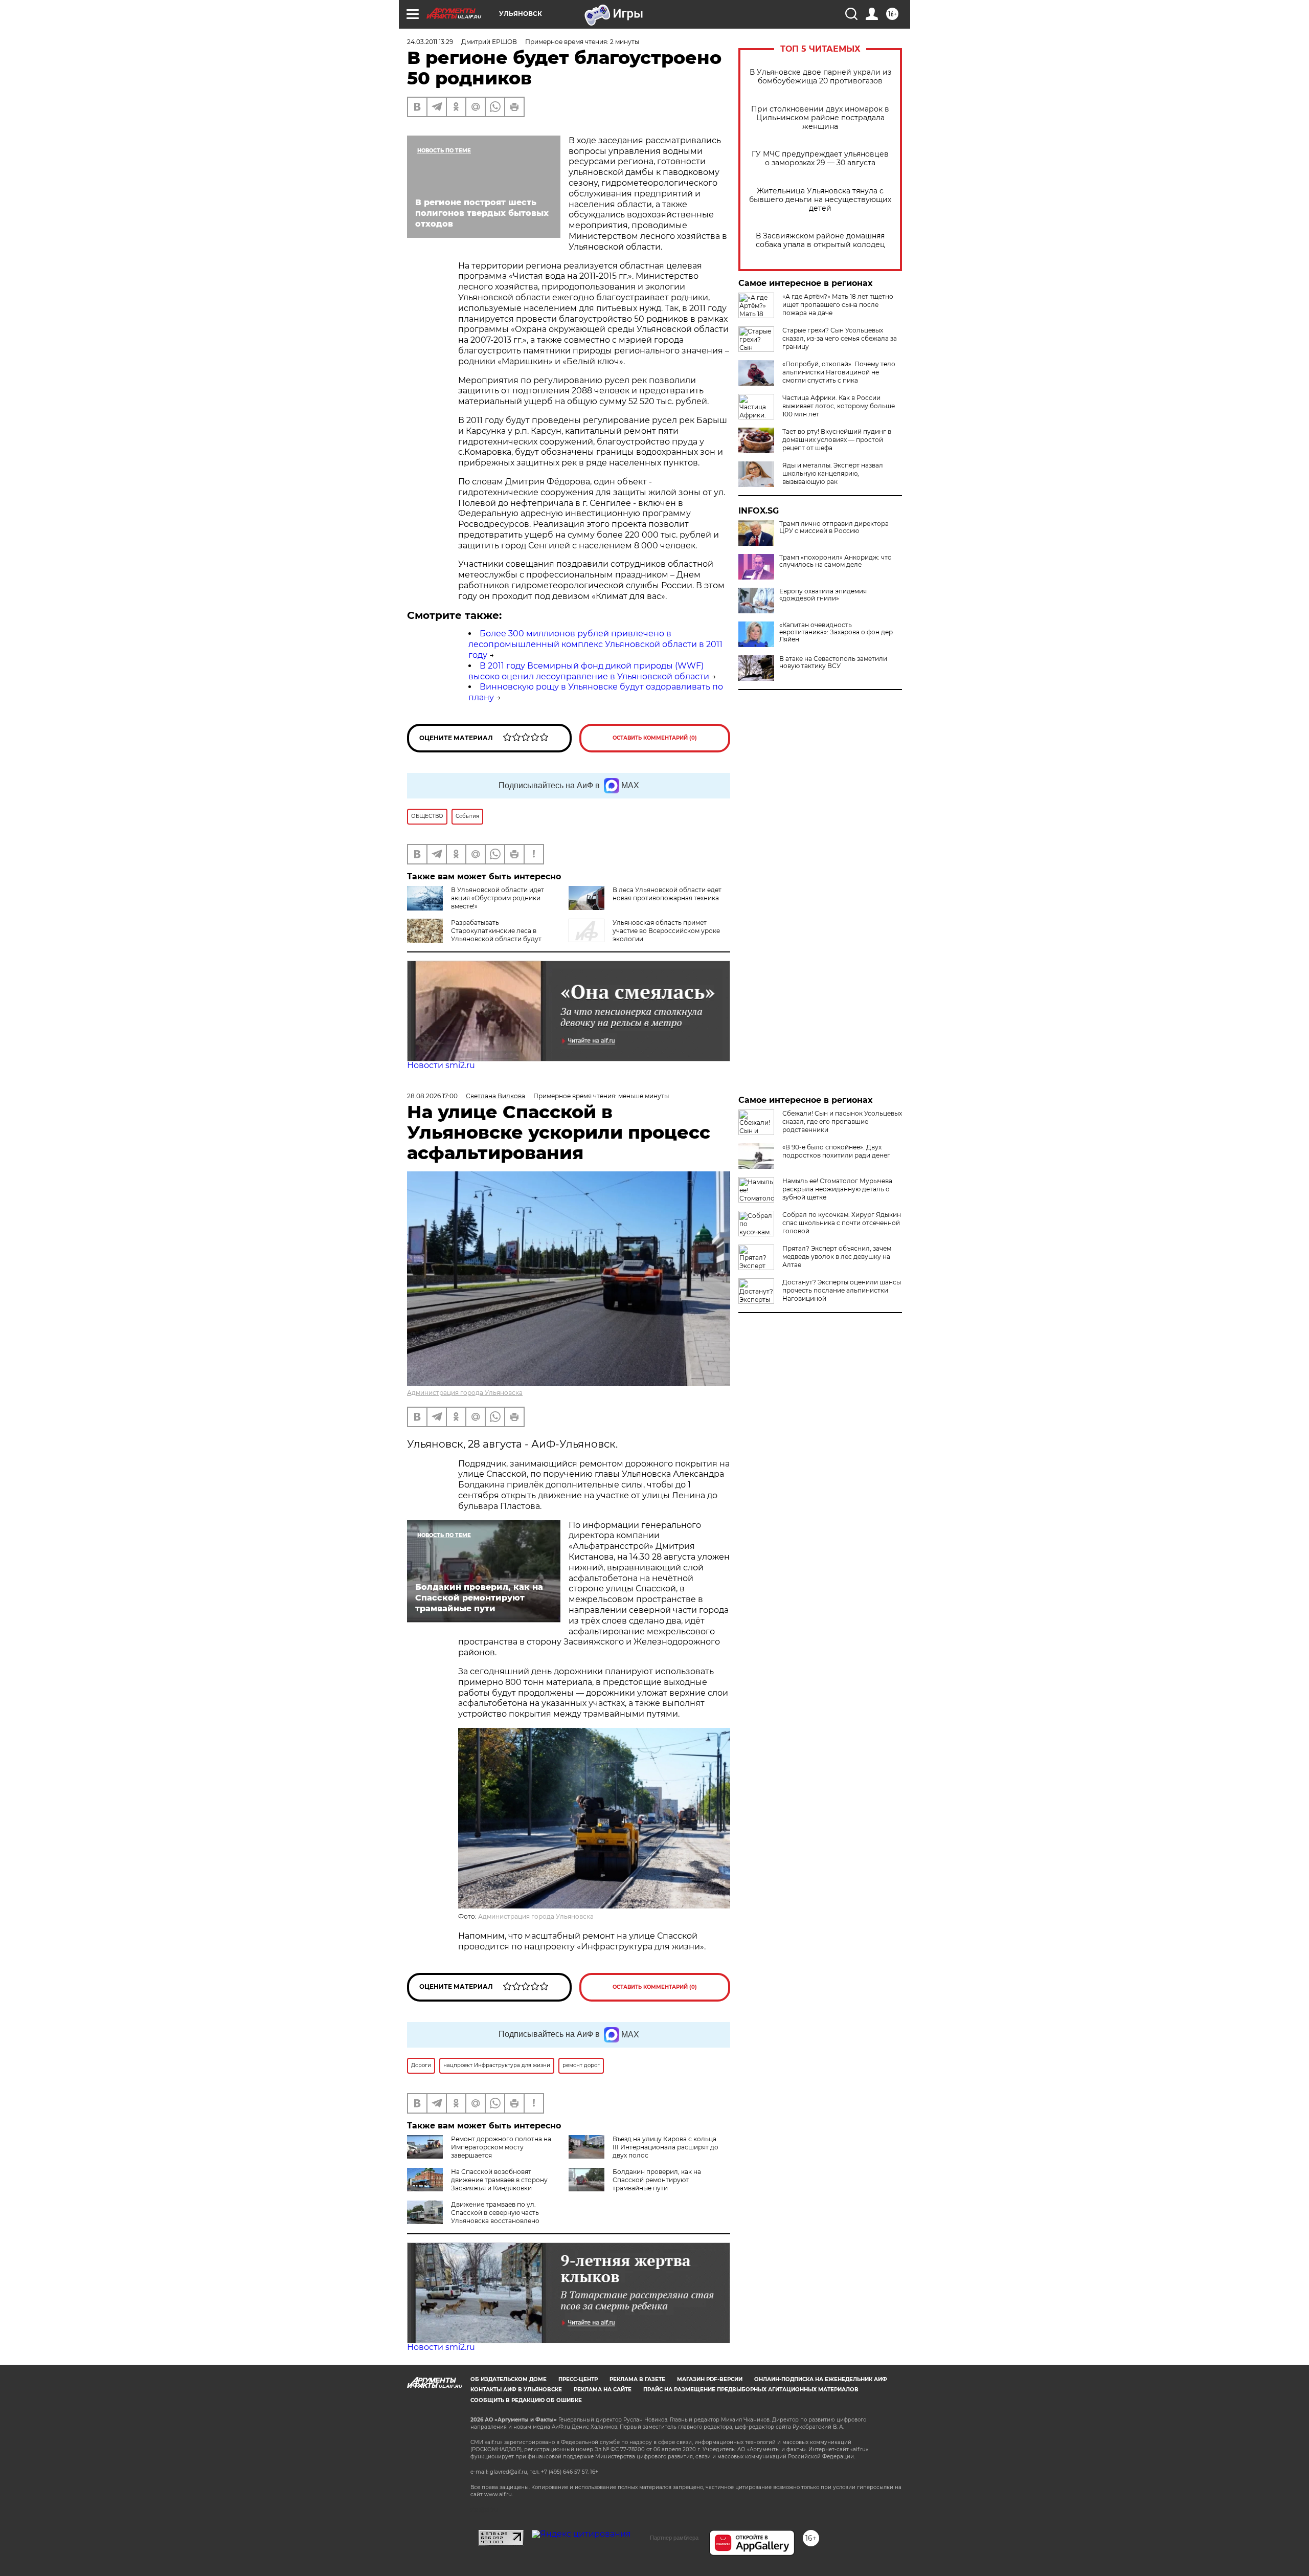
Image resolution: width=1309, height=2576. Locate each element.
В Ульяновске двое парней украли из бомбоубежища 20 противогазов (820, 77)
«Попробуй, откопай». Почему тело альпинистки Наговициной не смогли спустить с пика (839, 372)
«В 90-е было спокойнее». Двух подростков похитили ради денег (836, 1151)
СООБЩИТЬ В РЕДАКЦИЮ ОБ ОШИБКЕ (526, 2400)
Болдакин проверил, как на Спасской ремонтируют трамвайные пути (657, 2180)
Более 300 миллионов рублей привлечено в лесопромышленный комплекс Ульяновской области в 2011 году (595, 644)
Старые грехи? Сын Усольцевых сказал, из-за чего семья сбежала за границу (840, 338)
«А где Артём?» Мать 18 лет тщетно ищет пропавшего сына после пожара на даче (838, 305)
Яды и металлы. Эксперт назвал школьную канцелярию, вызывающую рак (833, 473)
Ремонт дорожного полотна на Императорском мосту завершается (501, 2147)
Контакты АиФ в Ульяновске (516, 2390)
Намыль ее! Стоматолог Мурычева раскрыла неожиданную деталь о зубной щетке (837, 1189)
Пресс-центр (578, 2379)
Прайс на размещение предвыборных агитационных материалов (751, 2390)
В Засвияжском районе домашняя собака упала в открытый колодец (820, 240)
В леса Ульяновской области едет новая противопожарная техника (667, 894)
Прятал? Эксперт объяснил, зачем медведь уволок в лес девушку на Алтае (837, 1257)
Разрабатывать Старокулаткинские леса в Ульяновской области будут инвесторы (496, 935)
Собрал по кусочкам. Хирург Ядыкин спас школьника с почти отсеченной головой (842, 1223)
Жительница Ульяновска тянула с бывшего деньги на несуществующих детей (820, 200)
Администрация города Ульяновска (465, 1393)
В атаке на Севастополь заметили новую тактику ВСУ (833, 662)
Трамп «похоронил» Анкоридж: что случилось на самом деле (836, 561)
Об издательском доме (509, 2379)
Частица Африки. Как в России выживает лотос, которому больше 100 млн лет (839, 406)
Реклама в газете (637, 2379)
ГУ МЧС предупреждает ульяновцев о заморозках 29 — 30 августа (820, 159)
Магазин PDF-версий (710, 2379)
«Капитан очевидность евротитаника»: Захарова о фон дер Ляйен (836, 632)
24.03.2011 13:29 (430, 42)
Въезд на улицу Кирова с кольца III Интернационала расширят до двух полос (665, 2147)
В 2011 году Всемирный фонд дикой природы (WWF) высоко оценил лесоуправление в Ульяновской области (589, 671)
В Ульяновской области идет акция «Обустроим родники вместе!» (498, 898)
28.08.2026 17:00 (432, 1096)
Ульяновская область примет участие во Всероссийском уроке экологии (666, 931)
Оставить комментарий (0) (655, 738)
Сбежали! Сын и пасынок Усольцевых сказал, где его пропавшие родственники (842, 1122)
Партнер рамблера (674, 2538)
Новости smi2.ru (441, 1065)
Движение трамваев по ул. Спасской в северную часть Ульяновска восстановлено (495, 2213)
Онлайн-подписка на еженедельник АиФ (821, 2379)
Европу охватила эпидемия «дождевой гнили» (823, 595)
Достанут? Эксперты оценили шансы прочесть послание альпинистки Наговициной (842, 1290)
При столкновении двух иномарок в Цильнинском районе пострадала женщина (820, 118)
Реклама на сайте (603, 2390)
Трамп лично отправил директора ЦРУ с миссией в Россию (834, 527)
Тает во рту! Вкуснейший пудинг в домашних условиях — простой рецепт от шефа (837, 440)
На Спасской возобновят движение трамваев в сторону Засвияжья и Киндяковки (499, 2180)
